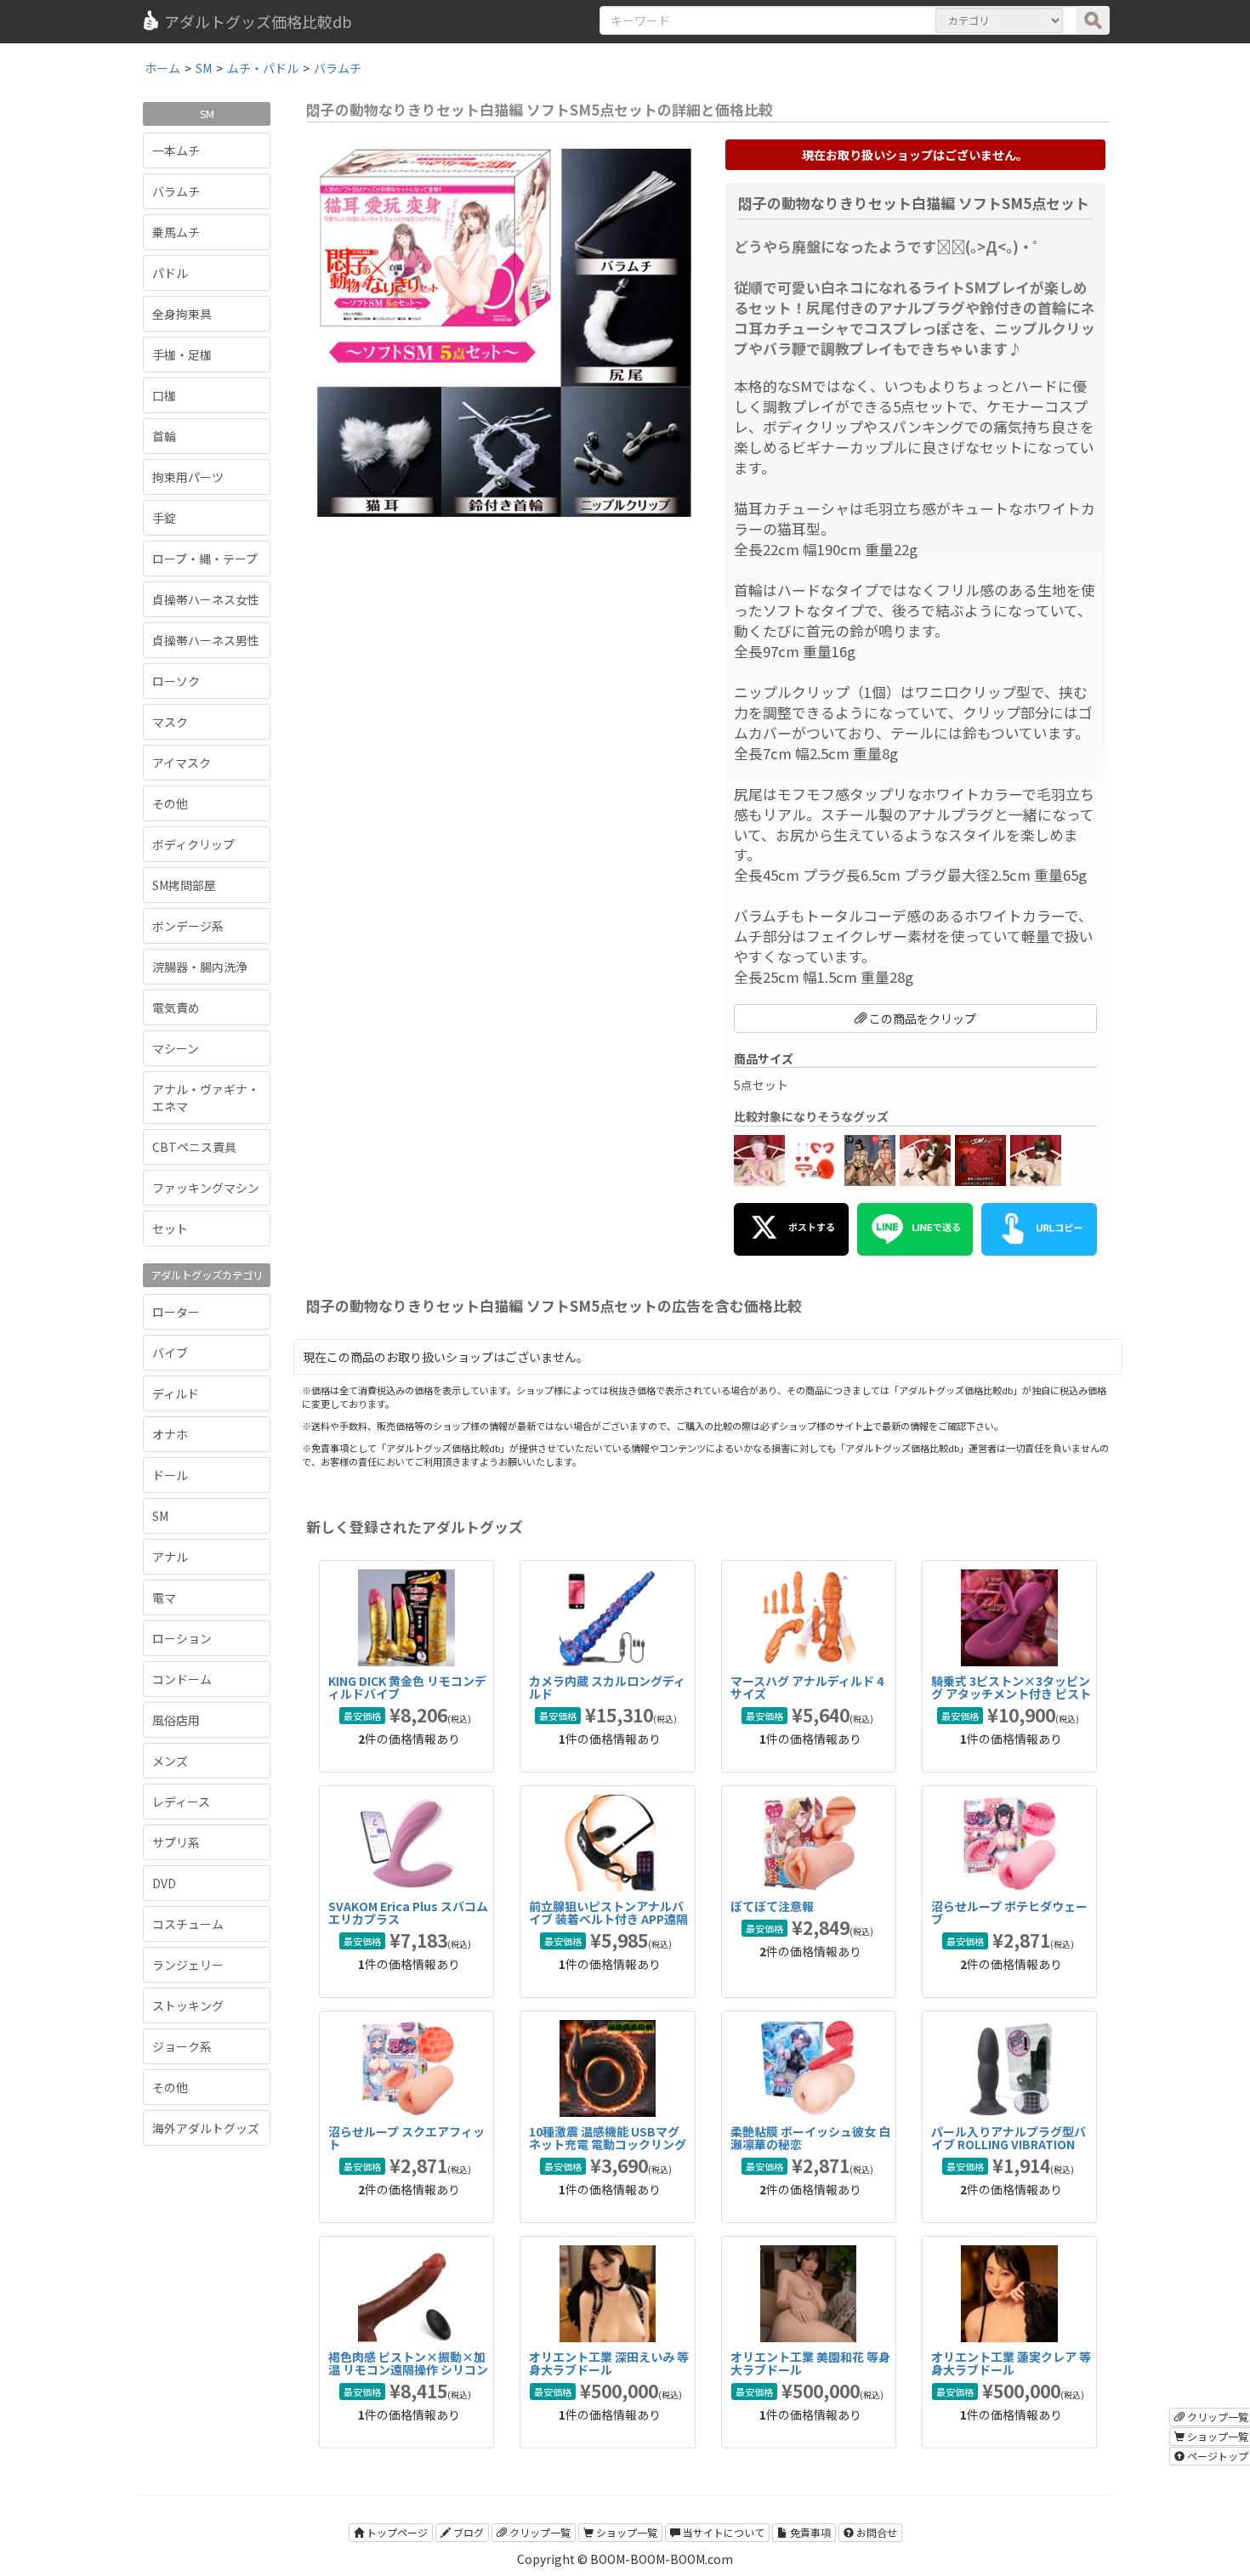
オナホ (170, 1434)
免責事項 (809, 2532)
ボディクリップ (193, 844)
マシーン (176, 1048)
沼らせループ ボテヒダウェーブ (1009, 1912)
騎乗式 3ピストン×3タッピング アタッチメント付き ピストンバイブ (1011, 1694)
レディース (181, 1801)
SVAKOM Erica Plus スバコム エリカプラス (408, 1912)
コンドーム (182, 1679)
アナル (170, 1557)
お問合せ (875, 2532)
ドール (170, 1475)
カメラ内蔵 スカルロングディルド (607, 1687)
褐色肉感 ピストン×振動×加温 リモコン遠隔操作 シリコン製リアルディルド (408, 2370)
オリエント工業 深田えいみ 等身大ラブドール (609, 2363)
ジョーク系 (182, 2046)
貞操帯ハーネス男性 (206, 640)
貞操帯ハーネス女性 (206, 599)
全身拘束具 (182, 314)
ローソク (176, 681)
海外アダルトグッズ (206, 2128)
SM (160, 1516)
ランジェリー (188, 1965)
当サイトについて (722, 2532)
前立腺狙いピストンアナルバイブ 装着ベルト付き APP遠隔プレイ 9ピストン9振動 (608, 1919)
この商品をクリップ (921, 1018)
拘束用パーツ (188, 477)
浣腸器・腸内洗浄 (200, 967)
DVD (164, 1883)
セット (170, 1228)
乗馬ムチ (176, 232)
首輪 (164, 436)
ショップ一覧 (625, 2532)
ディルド (176, 1393)
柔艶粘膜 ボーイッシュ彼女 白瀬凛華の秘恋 (810, 2138)
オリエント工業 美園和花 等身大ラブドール (810, 2363)
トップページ (396, 2532)
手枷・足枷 (182, 355)
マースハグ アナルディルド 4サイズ (807, 1687)
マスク (170, 722)
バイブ (170, 1353)
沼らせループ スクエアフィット (406, 2138)
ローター (176, 1312)
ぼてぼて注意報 (772, 1906)
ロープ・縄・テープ (205, 559)
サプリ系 (176, 1842)
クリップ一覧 (539, 2532)
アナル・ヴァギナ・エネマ (206, 1098)
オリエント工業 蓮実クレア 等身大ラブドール (1011, 2363)
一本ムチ (176, 150)
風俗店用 (176, 1720)
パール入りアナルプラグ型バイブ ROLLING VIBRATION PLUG (1009, 2145)
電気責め (176, 1007)
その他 (170, 803)
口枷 (164, 395)
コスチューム (188, 1924)
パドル (170, 273)
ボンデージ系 (188, 926)
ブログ (467, 2532)
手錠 (164, 518)
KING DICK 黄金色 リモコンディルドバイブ (407, 1687)
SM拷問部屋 (184, 885)
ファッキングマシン (206, 1188)
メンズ (170, 1761)
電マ (164, 1597)
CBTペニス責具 (194, 1147)
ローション (182, 1638)
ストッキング (188, 2006)
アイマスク (182, 763)
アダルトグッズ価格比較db (258, 21)
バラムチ (176, 191)
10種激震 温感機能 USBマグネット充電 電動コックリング (608, 2138)
